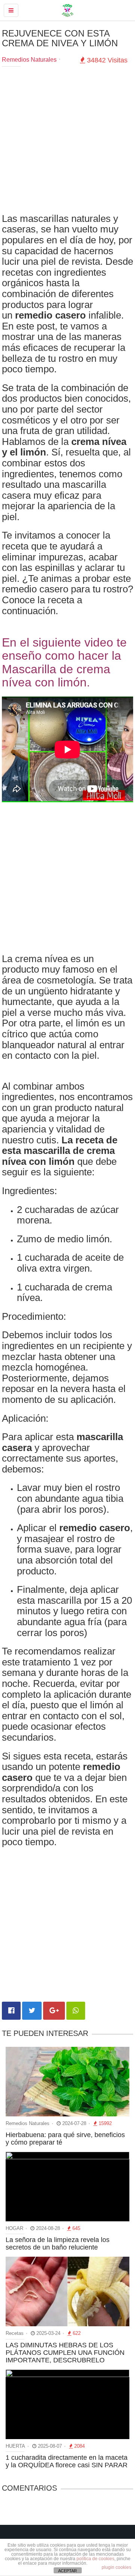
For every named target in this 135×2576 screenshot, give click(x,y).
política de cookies (95, 2559)
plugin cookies (116, 2567)
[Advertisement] (67, 142)
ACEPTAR (67, 2571)
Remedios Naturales (29, 60)
